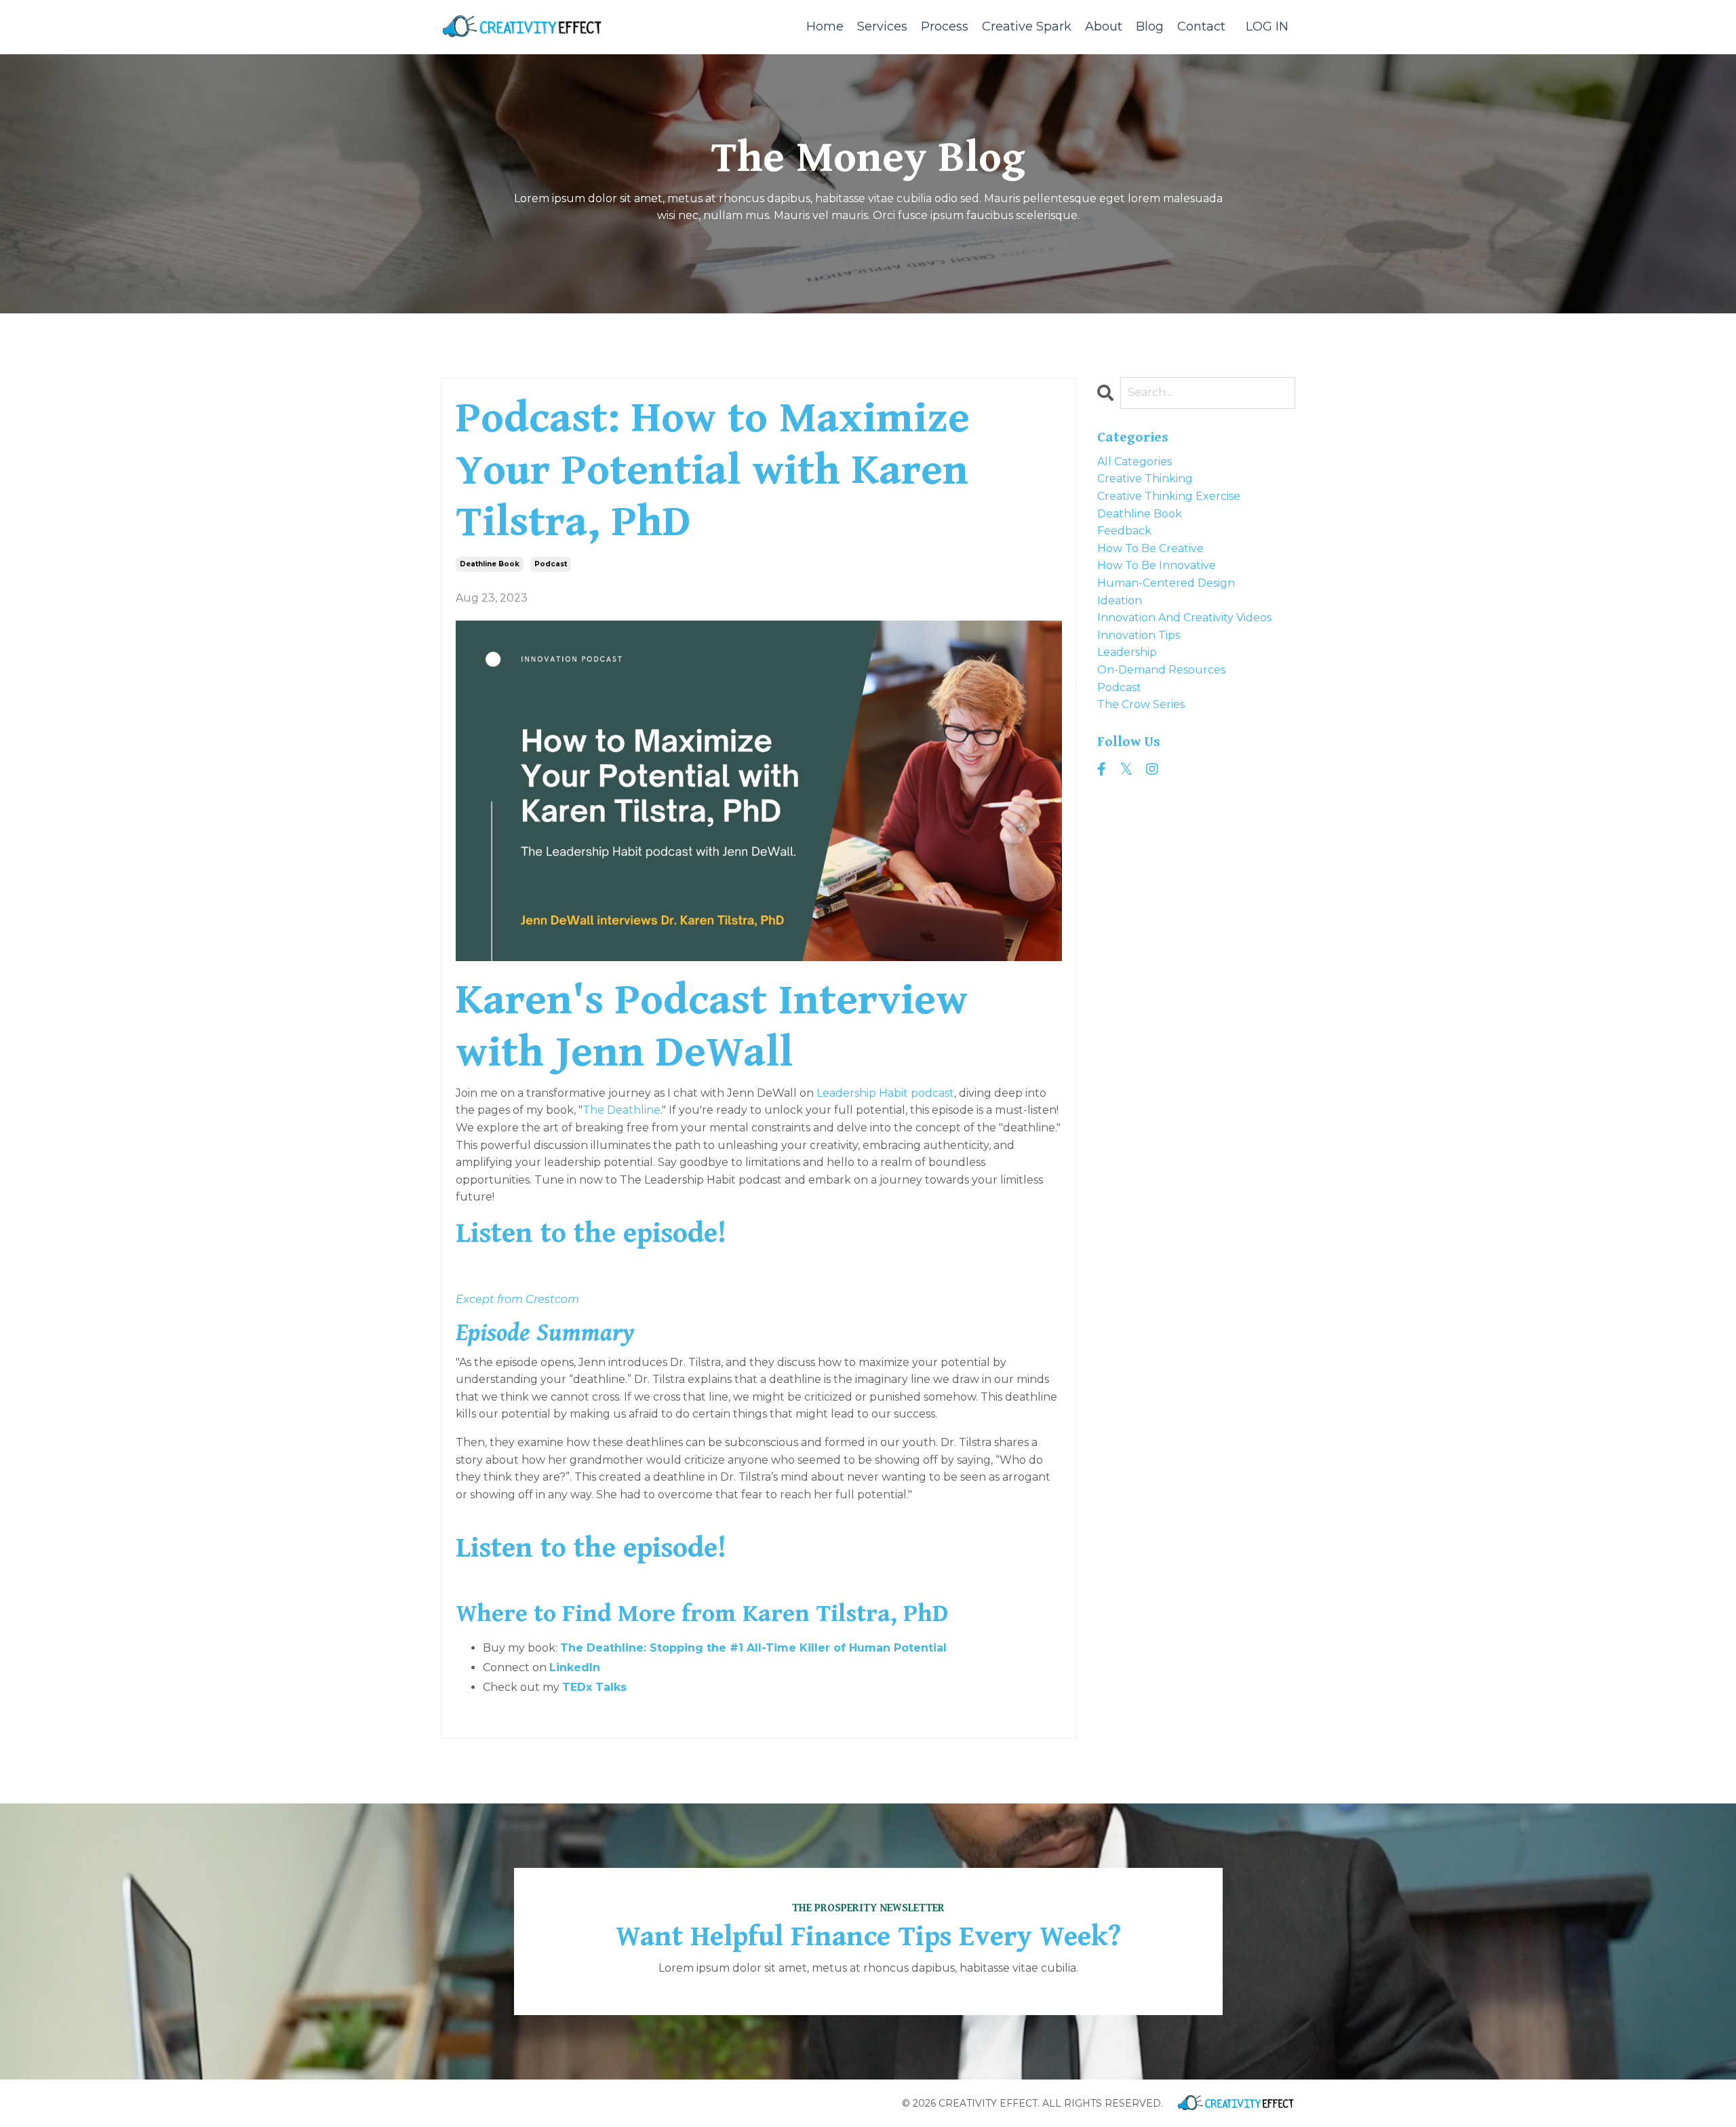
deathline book (490, 564)
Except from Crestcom (517, 1299)
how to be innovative (1157, 565)
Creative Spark (1027, 26)
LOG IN (1267, 26)
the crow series (1141, 704)
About (1104, 26)
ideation (1120, 601)
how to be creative (1150, 548)
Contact (1201, 26)
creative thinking (1145, 479)
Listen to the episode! (591, 1233)
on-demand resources (1161, 670)
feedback (1124, 531)
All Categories (1135, 462)
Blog (1150, 26)
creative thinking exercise (1169, 496)
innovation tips (1139, 635)
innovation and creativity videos (1184, 618)
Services (882, 26)
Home (825, 26)
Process (945, 26)
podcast (551, 564)
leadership (1127, 652)
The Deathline (622, 1110)
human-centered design (1166, 583)
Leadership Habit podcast (885, 1093)
